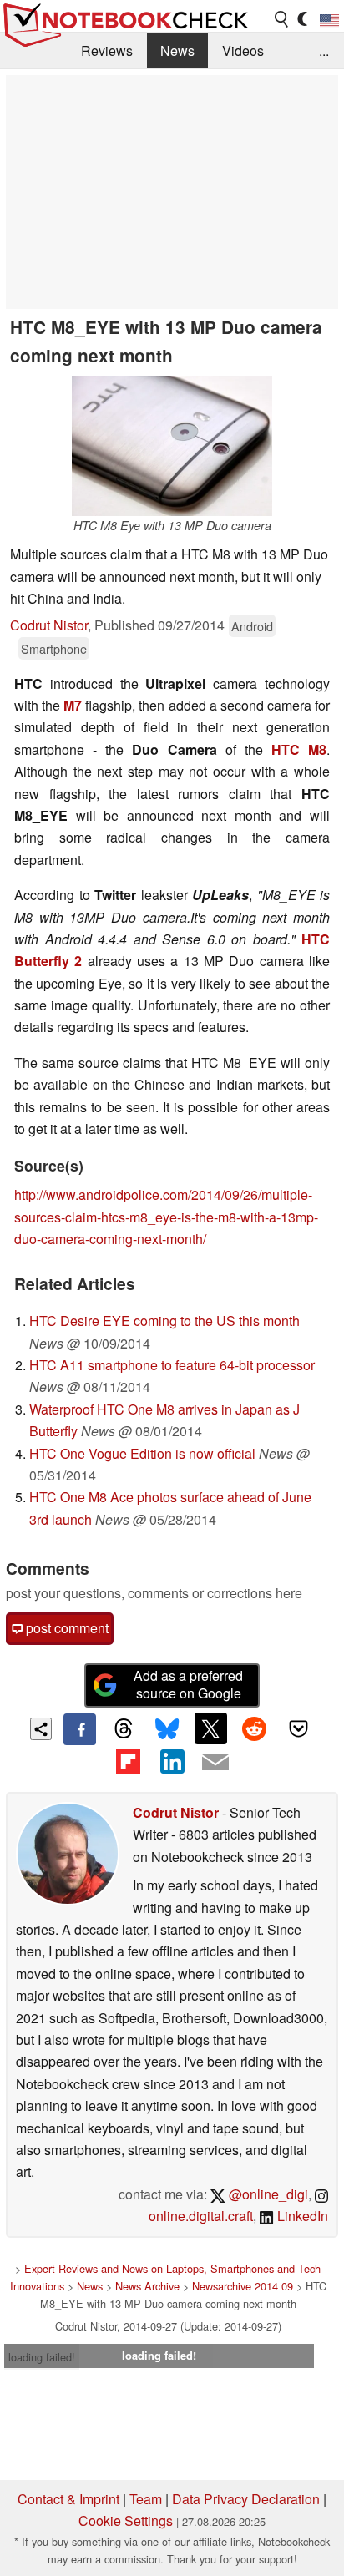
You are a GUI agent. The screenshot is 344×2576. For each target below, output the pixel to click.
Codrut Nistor (49, 625)
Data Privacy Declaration (246, 2499)
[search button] (282, 19)
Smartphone (54, 648)
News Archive (147, 2286)
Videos (243, 51)
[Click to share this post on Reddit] (255, 1728)
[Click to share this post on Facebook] (79, 1729)
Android (252, 626)
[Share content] (41, 1729)
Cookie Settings (126, 2520)
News (177, 51)
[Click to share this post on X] (210, 1728)
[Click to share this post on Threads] (124, 1729)
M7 (73, 705)
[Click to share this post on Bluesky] (167, 1729)
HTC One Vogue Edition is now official (142, 1453)
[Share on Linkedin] (172, 1761)
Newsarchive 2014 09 (243, 2286)
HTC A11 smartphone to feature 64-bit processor (172, 1365)
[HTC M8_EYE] (172, 446)
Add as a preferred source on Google (188, 1684)
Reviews (107, 51)
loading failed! (42, 2357)
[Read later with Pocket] (298, 1728)
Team (146, 2499)
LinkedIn (301, 2216)
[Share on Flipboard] (128, 1761)
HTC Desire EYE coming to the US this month (164, 1321)
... (324, 51)
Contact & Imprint (68, 2499)
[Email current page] (215, 1763)
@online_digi (267, 2194)
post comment (66, 1628)
